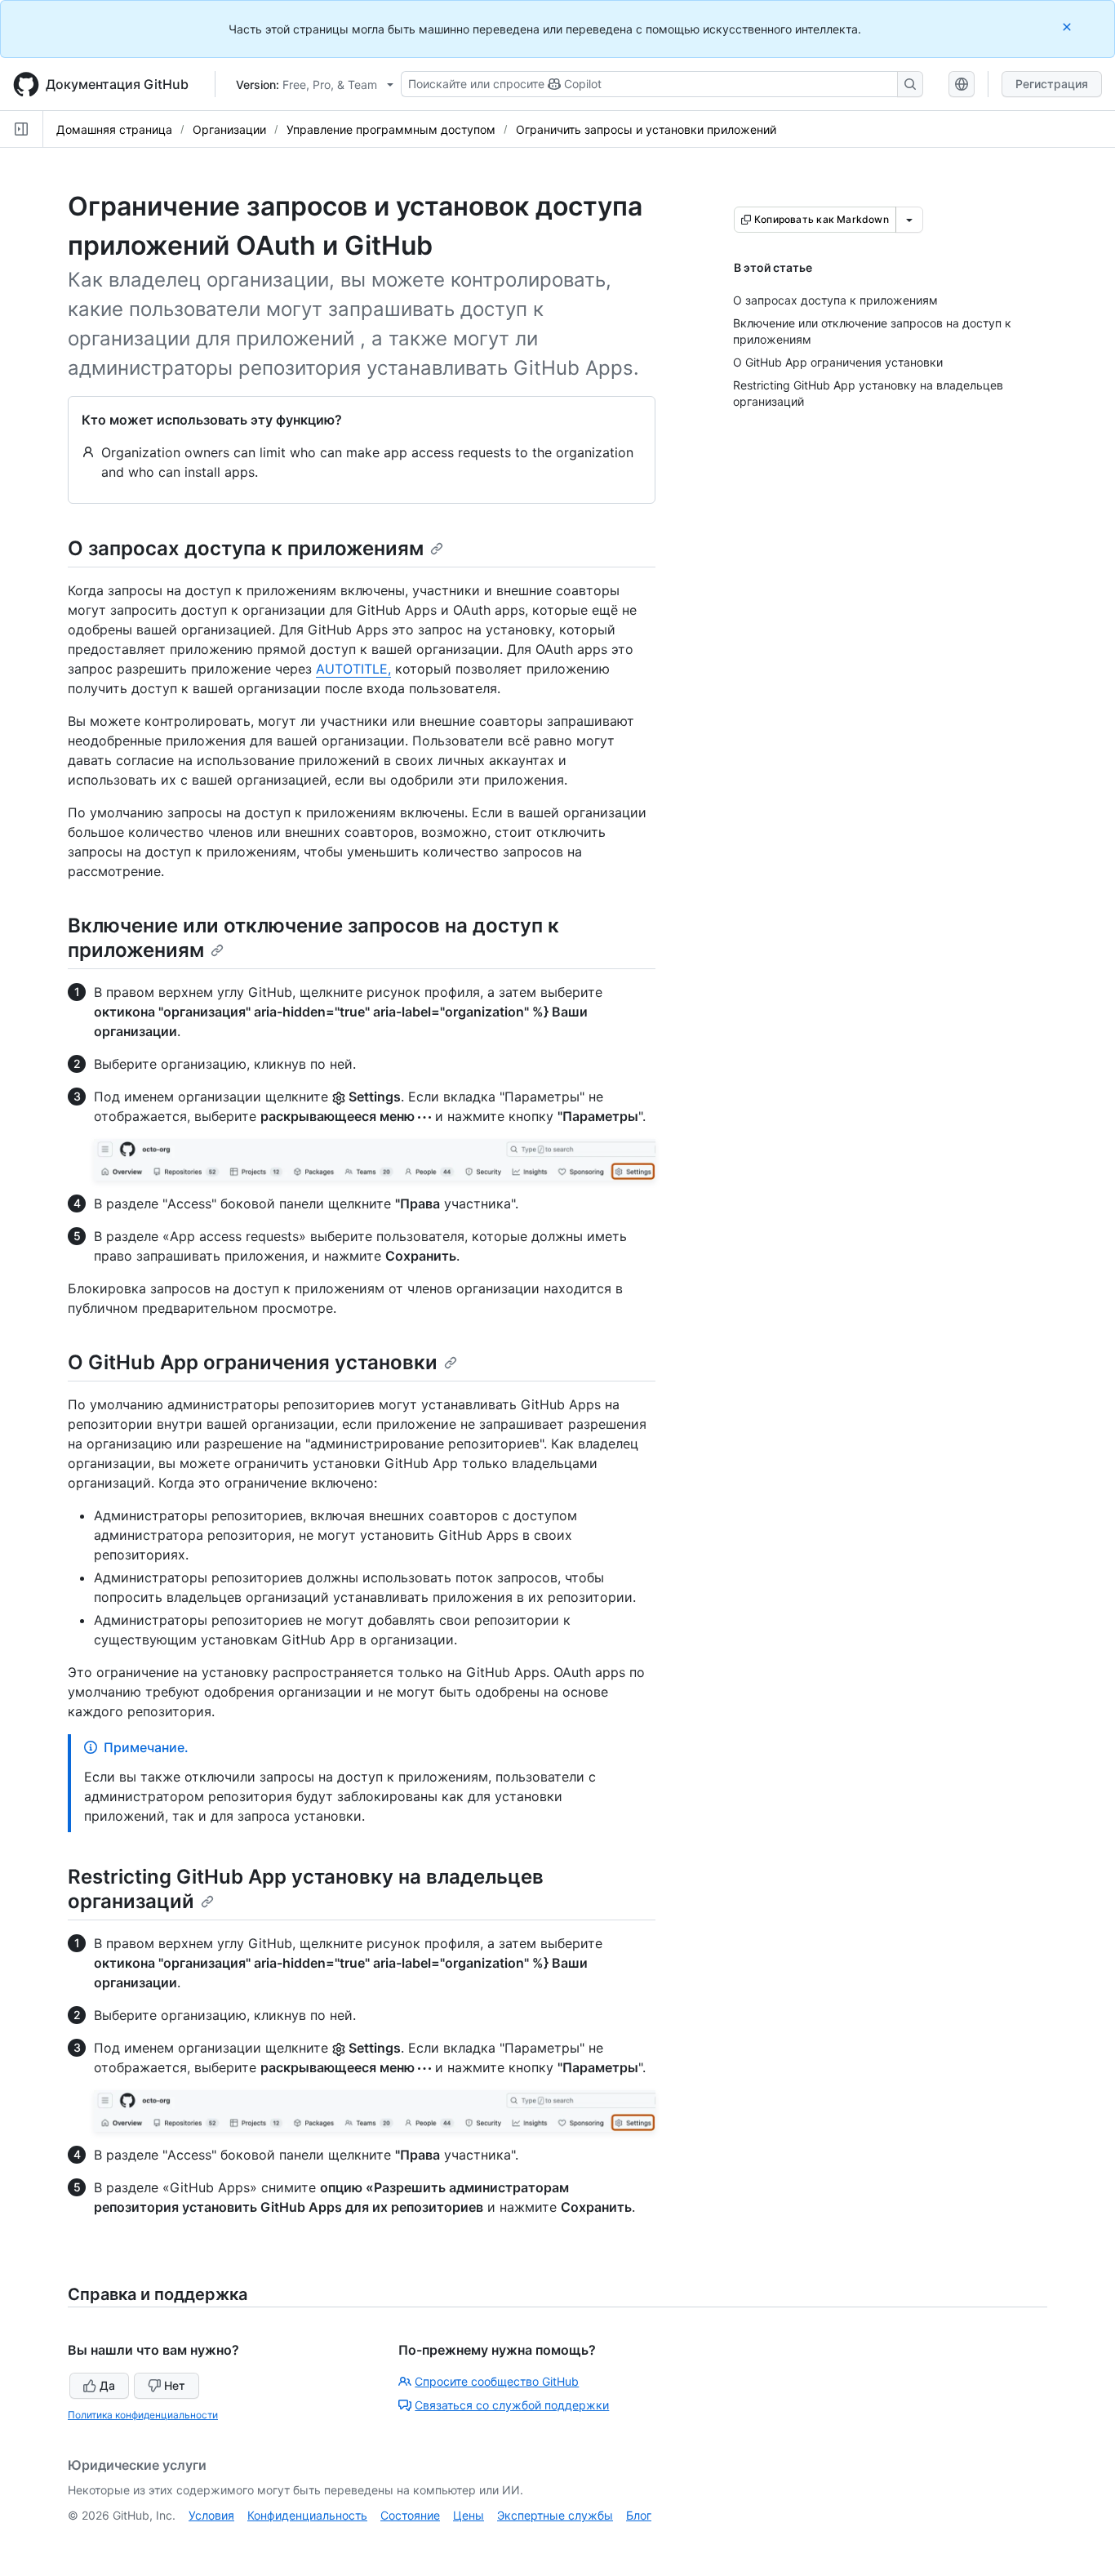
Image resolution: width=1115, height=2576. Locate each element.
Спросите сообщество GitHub (497, 2381)
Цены (469, 2515)
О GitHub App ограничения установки (253, 1362)
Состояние (410, 2515)
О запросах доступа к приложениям (246, 548)
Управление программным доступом (391, 129)
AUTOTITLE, (353, 669)
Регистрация (1052, 84)
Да (107, 2385)
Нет (175, 2385)
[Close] (1068, 27)
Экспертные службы (555, 2515)
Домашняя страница (114, 129)
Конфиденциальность (307, 2515)
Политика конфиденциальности (143, 2415)
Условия (211, 2515)
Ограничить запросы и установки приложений (646, 129)
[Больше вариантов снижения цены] (909, 220)
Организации (229, 129)
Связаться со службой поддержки (512, 2405)
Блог (639, 2515)
